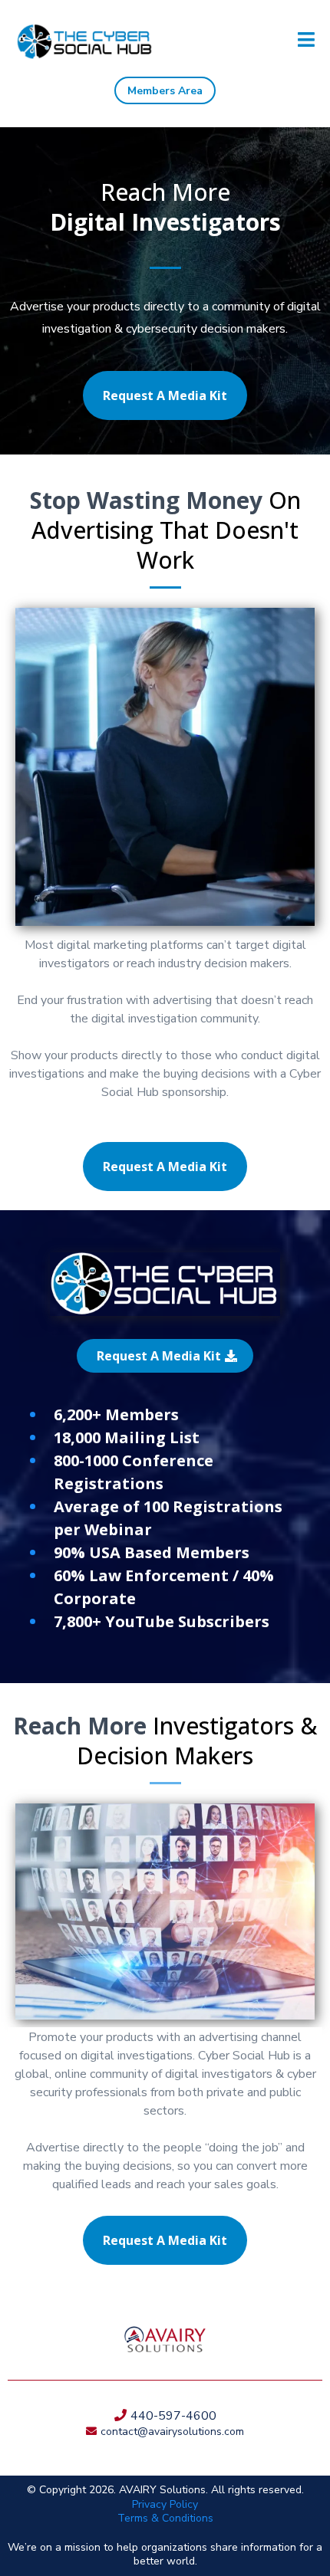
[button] (306, 42)
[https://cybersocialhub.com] (84, 42)
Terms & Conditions (165, 2518)
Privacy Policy (165, 2504)
